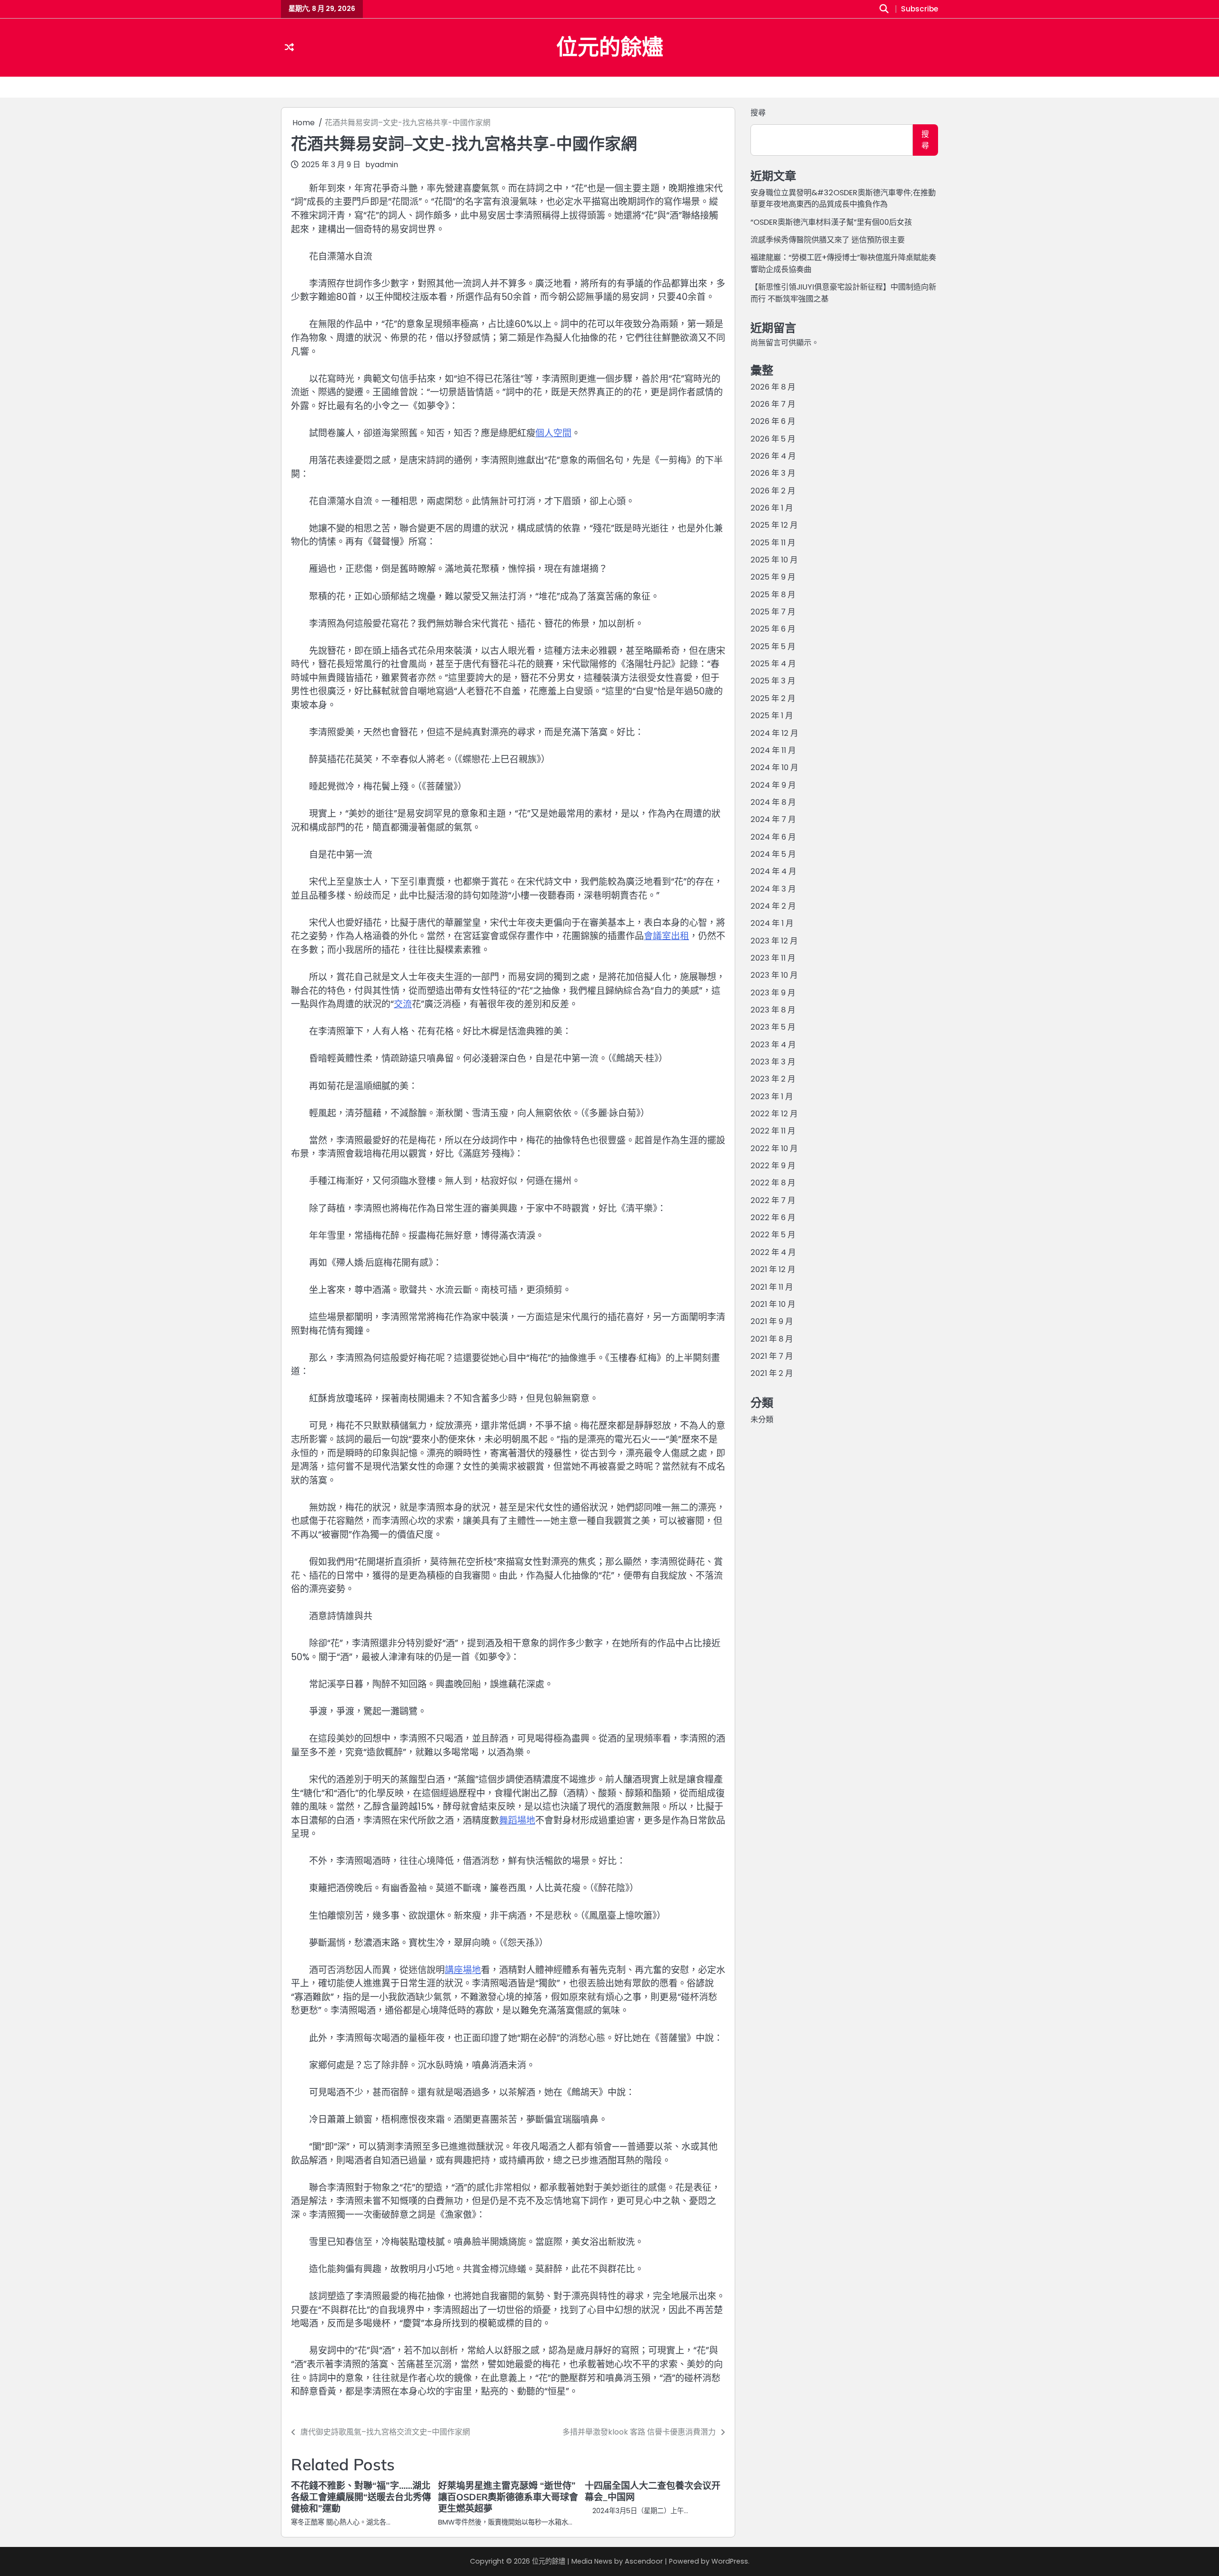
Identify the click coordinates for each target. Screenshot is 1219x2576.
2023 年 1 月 (772, 1097)
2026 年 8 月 (773, 386)
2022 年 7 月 (773, 1200)
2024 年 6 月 (773, 837)
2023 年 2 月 (773, 1079)
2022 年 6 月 (773, 1218)
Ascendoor (644, 2561)
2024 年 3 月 (773, 888)
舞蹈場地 (517, 1820)
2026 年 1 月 (772, 508)
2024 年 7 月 (773, 819)
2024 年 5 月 (773, 854)
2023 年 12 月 (774, 940)
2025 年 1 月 (772, 716)
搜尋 (758, 113)
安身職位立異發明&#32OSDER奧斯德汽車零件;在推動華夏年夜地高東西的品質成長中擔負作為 (843, 198)
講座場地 (463, 1970)
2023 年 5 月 (773, 1027)
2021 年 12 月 (773, 1269)
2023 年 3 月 (773, 1062)
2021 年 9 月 (772, 1321)
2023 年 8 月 (773, 1010)
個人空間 (553, 433)
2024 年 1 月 (772, 923)
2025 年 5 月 (773, 647)
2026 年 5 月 (773, 439)
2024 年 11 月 (773, 750)
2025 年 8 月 (773, 595)
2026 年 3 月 (773, 473)
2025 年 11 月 (773, 543)
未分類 (762, 1419)
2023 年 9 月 (773, 993)
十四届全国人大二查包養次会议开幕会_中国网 (653, 2491)
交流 (403, 1004)
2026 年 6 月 (773, 421)
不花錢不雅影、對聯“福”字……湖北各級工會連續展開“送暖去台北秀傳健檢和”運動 (361, 2497)
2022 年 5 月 (773, 1235)
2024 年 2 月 (773, 906)
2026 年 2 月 (773, 491)
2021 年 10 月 (773, 1304)
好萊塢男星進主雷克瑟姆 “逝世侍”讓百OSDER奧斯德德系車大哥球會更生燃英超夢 (508, 2497)
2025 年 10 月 (774, 560)
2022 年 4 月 (773, 1252)
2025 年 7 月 (773, 612)
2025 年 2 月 (773, 698)
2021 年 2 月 (772, 1373)
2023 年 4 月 (773, 1045)
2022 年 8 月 (773, 1183)
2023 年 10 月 (774, 975)
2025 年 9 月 (773, 577)
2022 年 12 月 (774, 1114)
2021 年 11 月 (772, 1287)
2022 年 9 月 (773, 1166)
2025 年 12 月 (774, 525)
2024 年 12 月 (774, 733)
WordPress (730, 2561)
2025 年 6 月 (773, 629)
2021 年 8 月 (772, 1338)
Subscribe (919, 9)
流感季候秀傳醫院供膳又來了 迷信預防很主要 (828, 240)
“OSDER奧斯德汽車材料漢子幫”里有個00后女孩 (831, 222)
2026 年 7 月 (773, 404)
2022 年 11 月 (773, 1131)
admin (386, 165)
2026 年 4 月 (773, 456)
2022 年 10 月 (774, 1148)
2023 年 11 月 (773, 958)
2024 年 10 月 (774, 767)
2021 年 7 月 (772, 1356)
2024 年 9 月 (773, 785)
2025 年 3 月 (773, 681)
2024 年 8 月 (773, 802)
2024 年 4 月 (773, 871)
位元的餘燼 (610, 47)
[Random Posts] (289, 48)
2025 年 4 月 (773, 664)
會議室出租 (666, 936)
